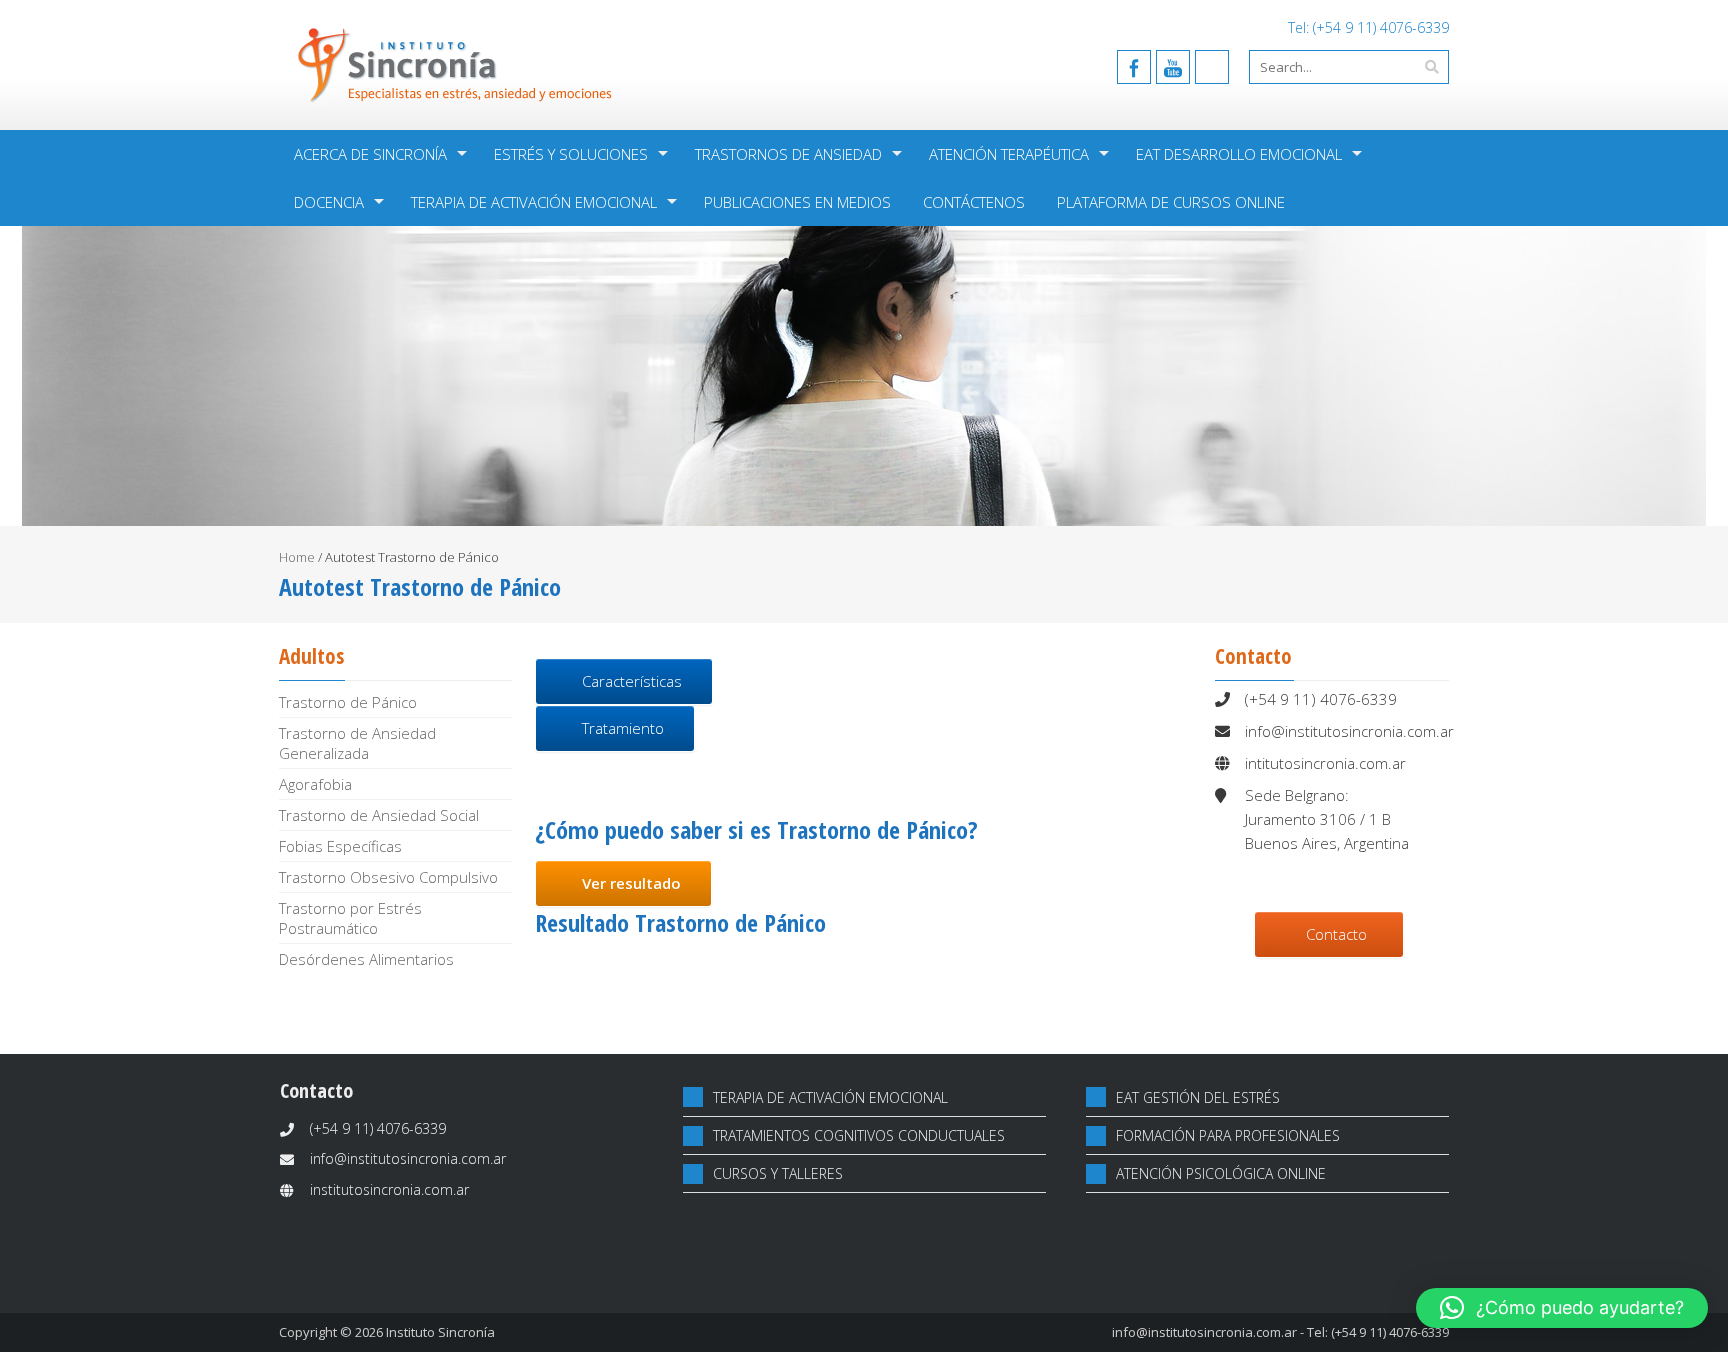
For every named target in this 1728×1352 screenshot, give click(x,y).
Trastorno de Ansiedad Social (379, 815)
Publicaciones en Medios (797, 202)
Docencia (329, 202)
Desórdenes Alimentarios (366, 959)
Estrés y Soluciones (571, 154)
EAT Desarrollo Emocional (1239, 154)
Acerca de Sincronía (370, 154)
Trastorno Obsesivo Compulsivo (388, 877)
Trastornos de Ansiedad (788, 154)
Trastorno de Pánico (348, 702)
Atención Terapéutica (1009, 154)
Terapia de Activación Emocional (534, 202)
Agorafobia (315, 784)
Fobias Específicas (340, 846)
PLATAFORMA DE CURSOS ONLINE (1171, 202)
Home (297, 557)
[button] (1562, 1308)
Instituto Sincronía (440, 1332)
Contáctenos (974, 202)
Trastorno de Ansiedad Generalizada (357, 743)
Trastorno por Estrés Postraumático (350, 918)
